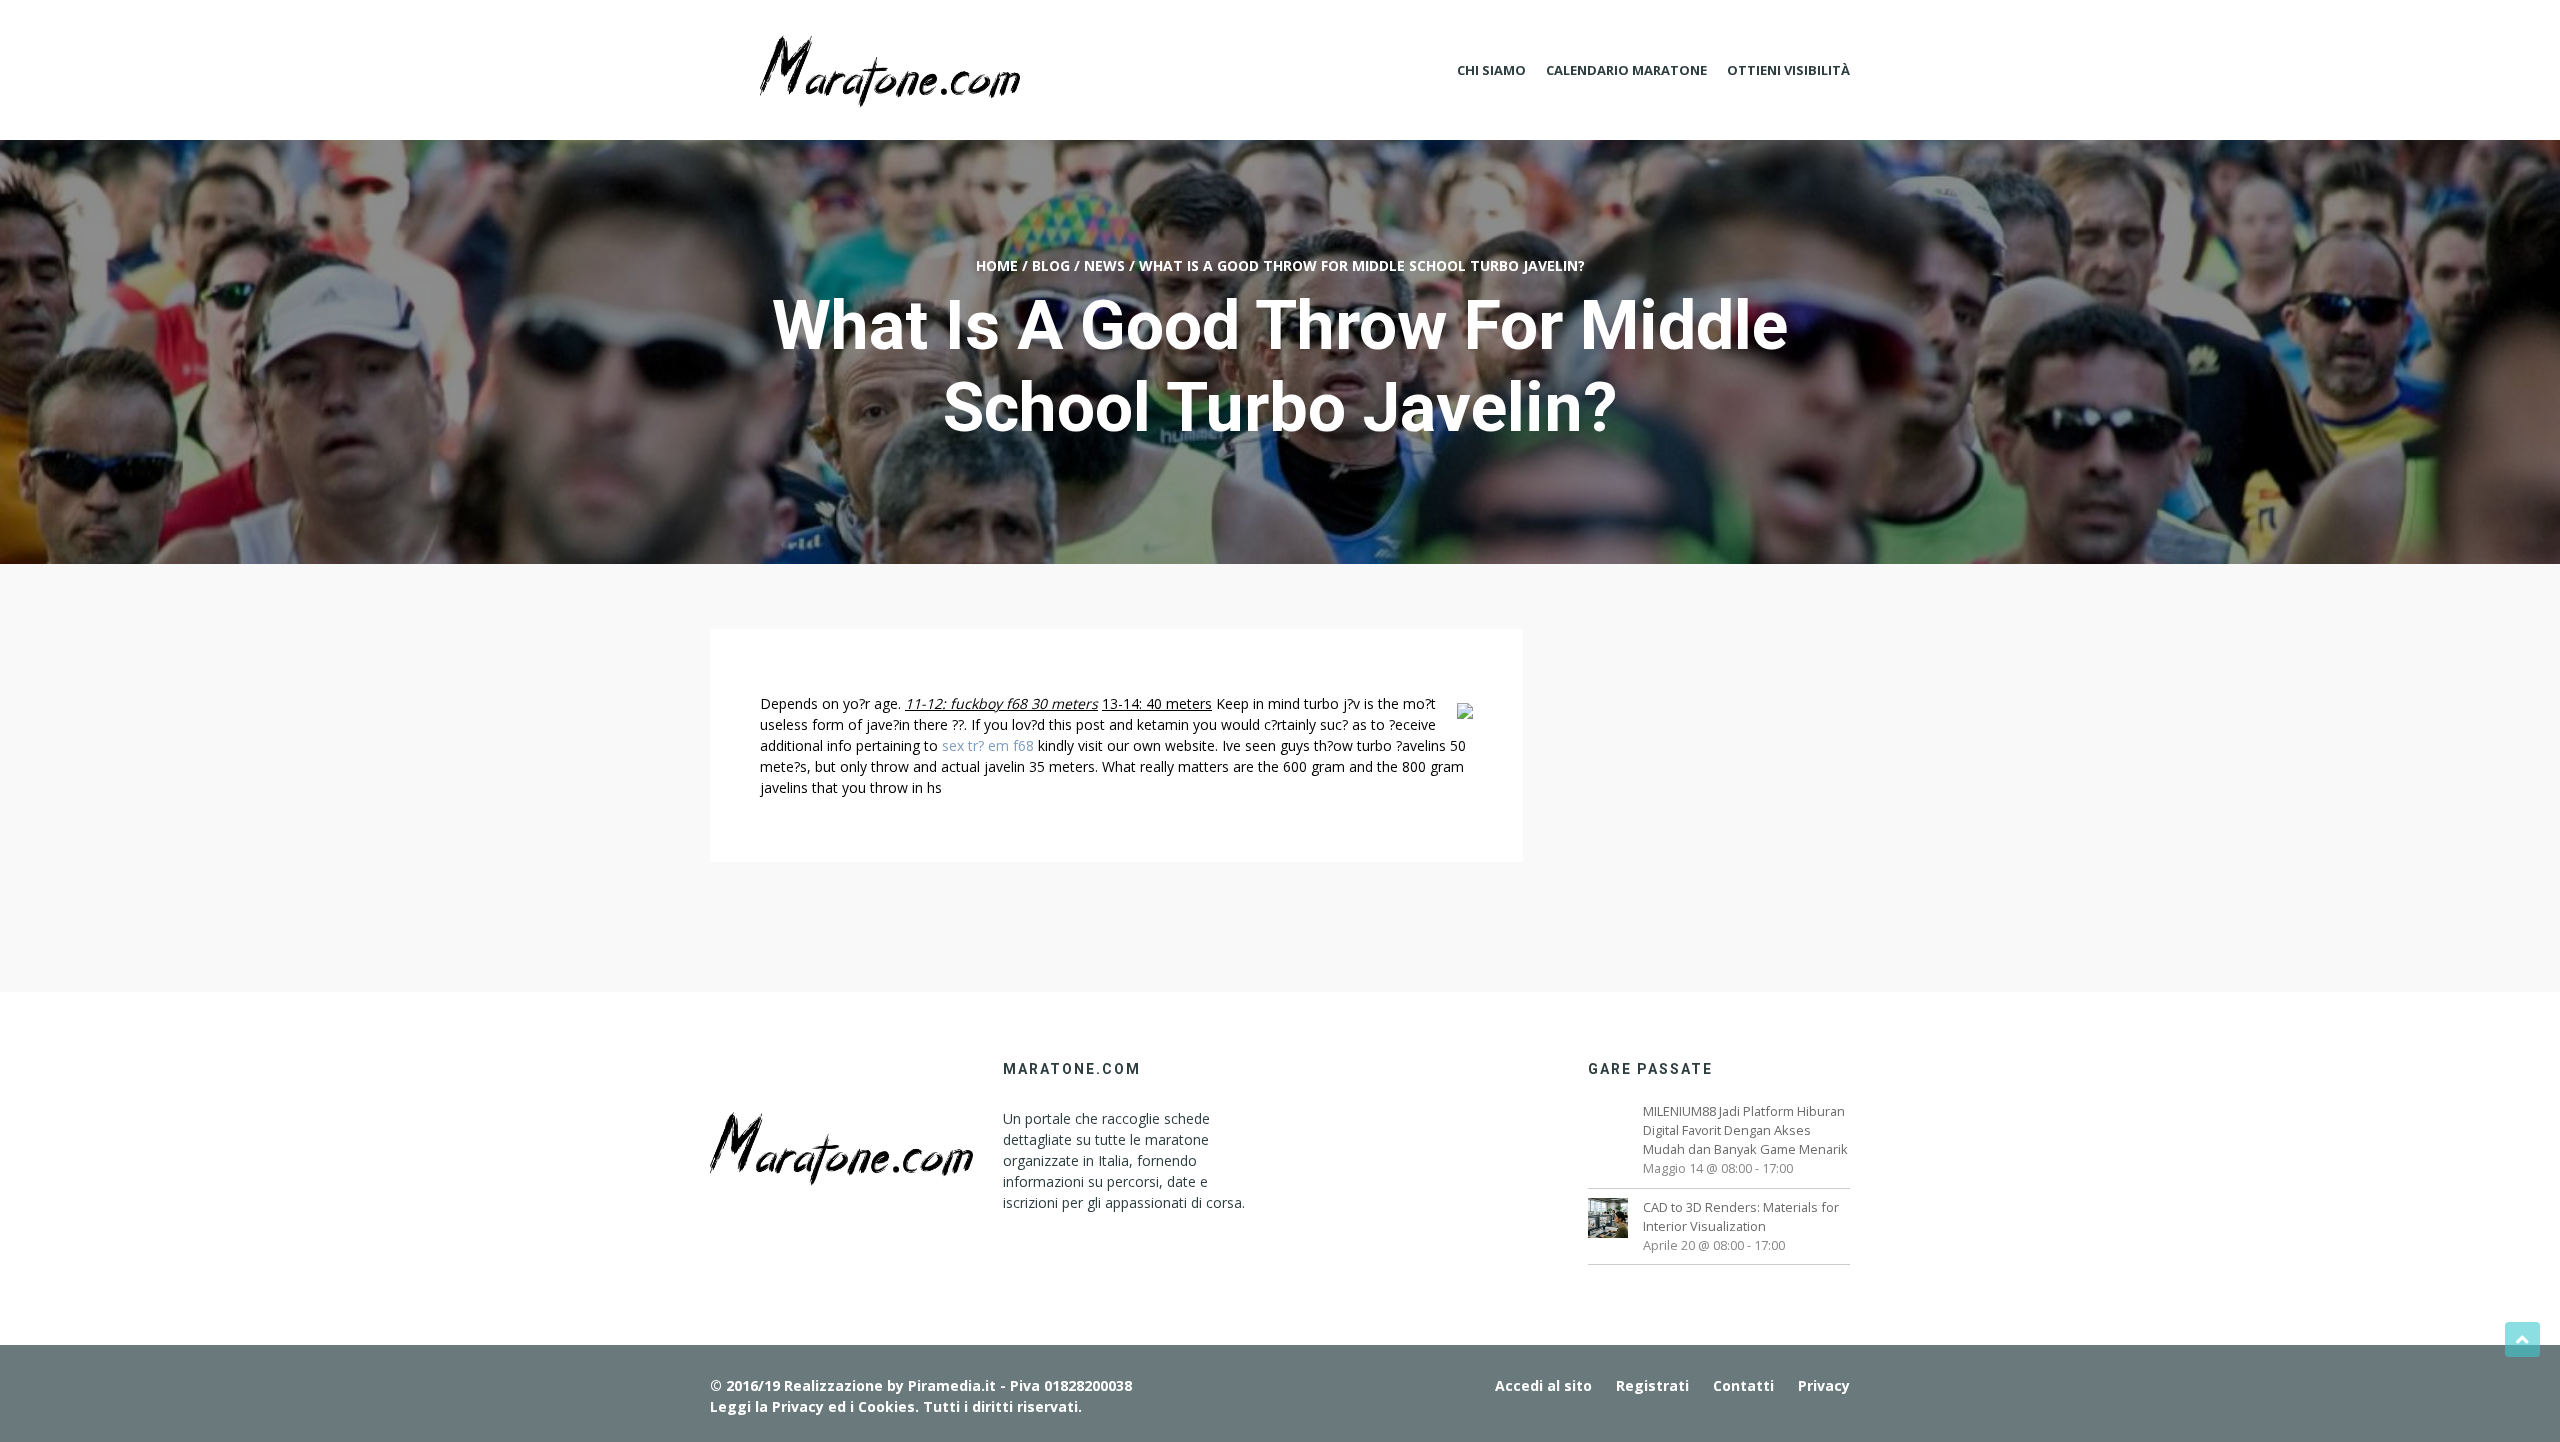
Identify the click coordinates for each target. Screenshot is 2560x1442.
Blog (1051, 265)
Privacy (1824, 1385)
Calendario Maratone (1626, 70)
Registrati (1652, 1385)
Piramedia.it (952, 1385)
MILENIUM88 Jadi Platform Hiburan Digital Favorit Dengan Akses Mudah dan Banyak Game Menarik (1745, 1130)
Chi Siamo (1491, 70)
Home (997, 265)
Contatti (1743, 1385)
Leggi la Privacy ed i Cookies (812, 1406)
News (1104, 265)
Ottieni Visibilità (1788, 70)
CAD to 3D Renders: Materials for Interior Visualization (1741, 1216)
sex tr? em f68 (988, 745)
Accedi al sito (1543, 1385)
